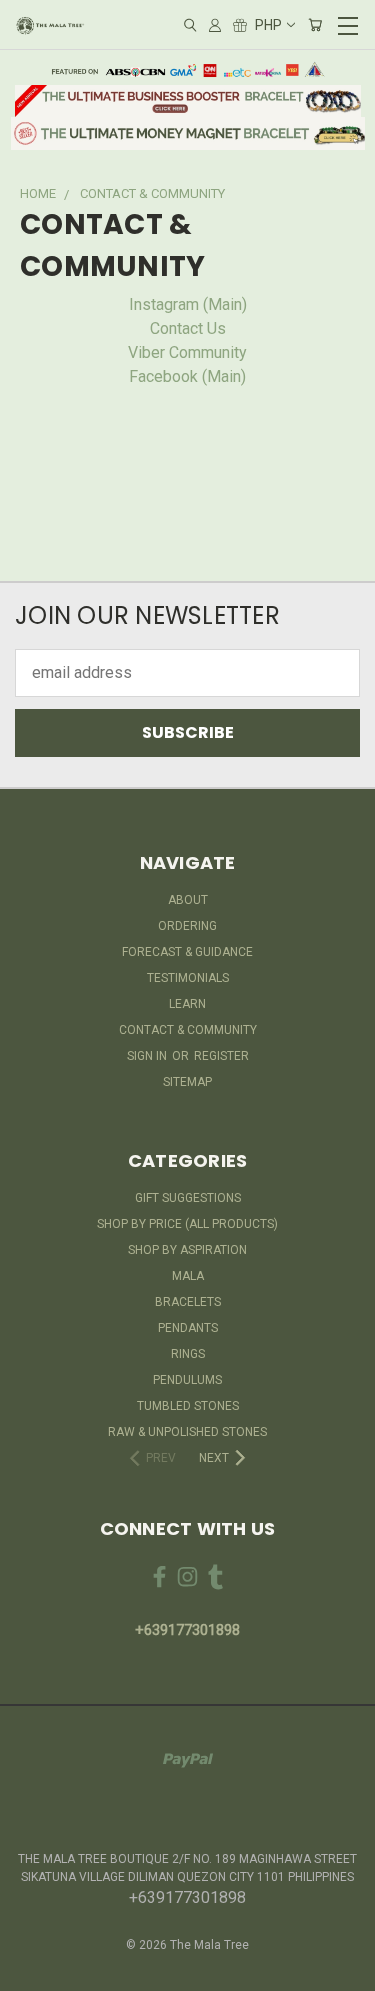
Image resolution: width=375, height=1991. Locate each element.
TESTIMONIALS (188, 978)
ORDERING (187, 926)
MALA (188, 1276)
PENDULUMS (187, 1380)
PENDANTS (188, 1328)
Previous (32, 1971)
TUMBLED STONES (188, 1406)
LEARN (187, 1004)
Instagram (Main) (188, 304)
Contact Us (188, 328)
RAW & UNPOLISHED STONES (187, 1432)
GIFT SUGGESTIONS (188, 1198)
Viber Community (187, 352)
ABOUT (188, 900)
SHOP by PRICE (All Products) (187, 1224)
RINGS (188, 1354)
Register (221, 1056)
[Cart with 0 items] (315, 25)
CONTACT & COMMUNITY (188, 1030)
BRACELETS (188, 1302)
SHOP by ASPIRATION (187, 1250)
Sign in (148, 1056)
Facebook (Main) (187, 376)
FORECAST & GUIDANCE (187, 952)
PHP (268, 25)
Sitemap (187, 1082)
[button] (188, 101)
